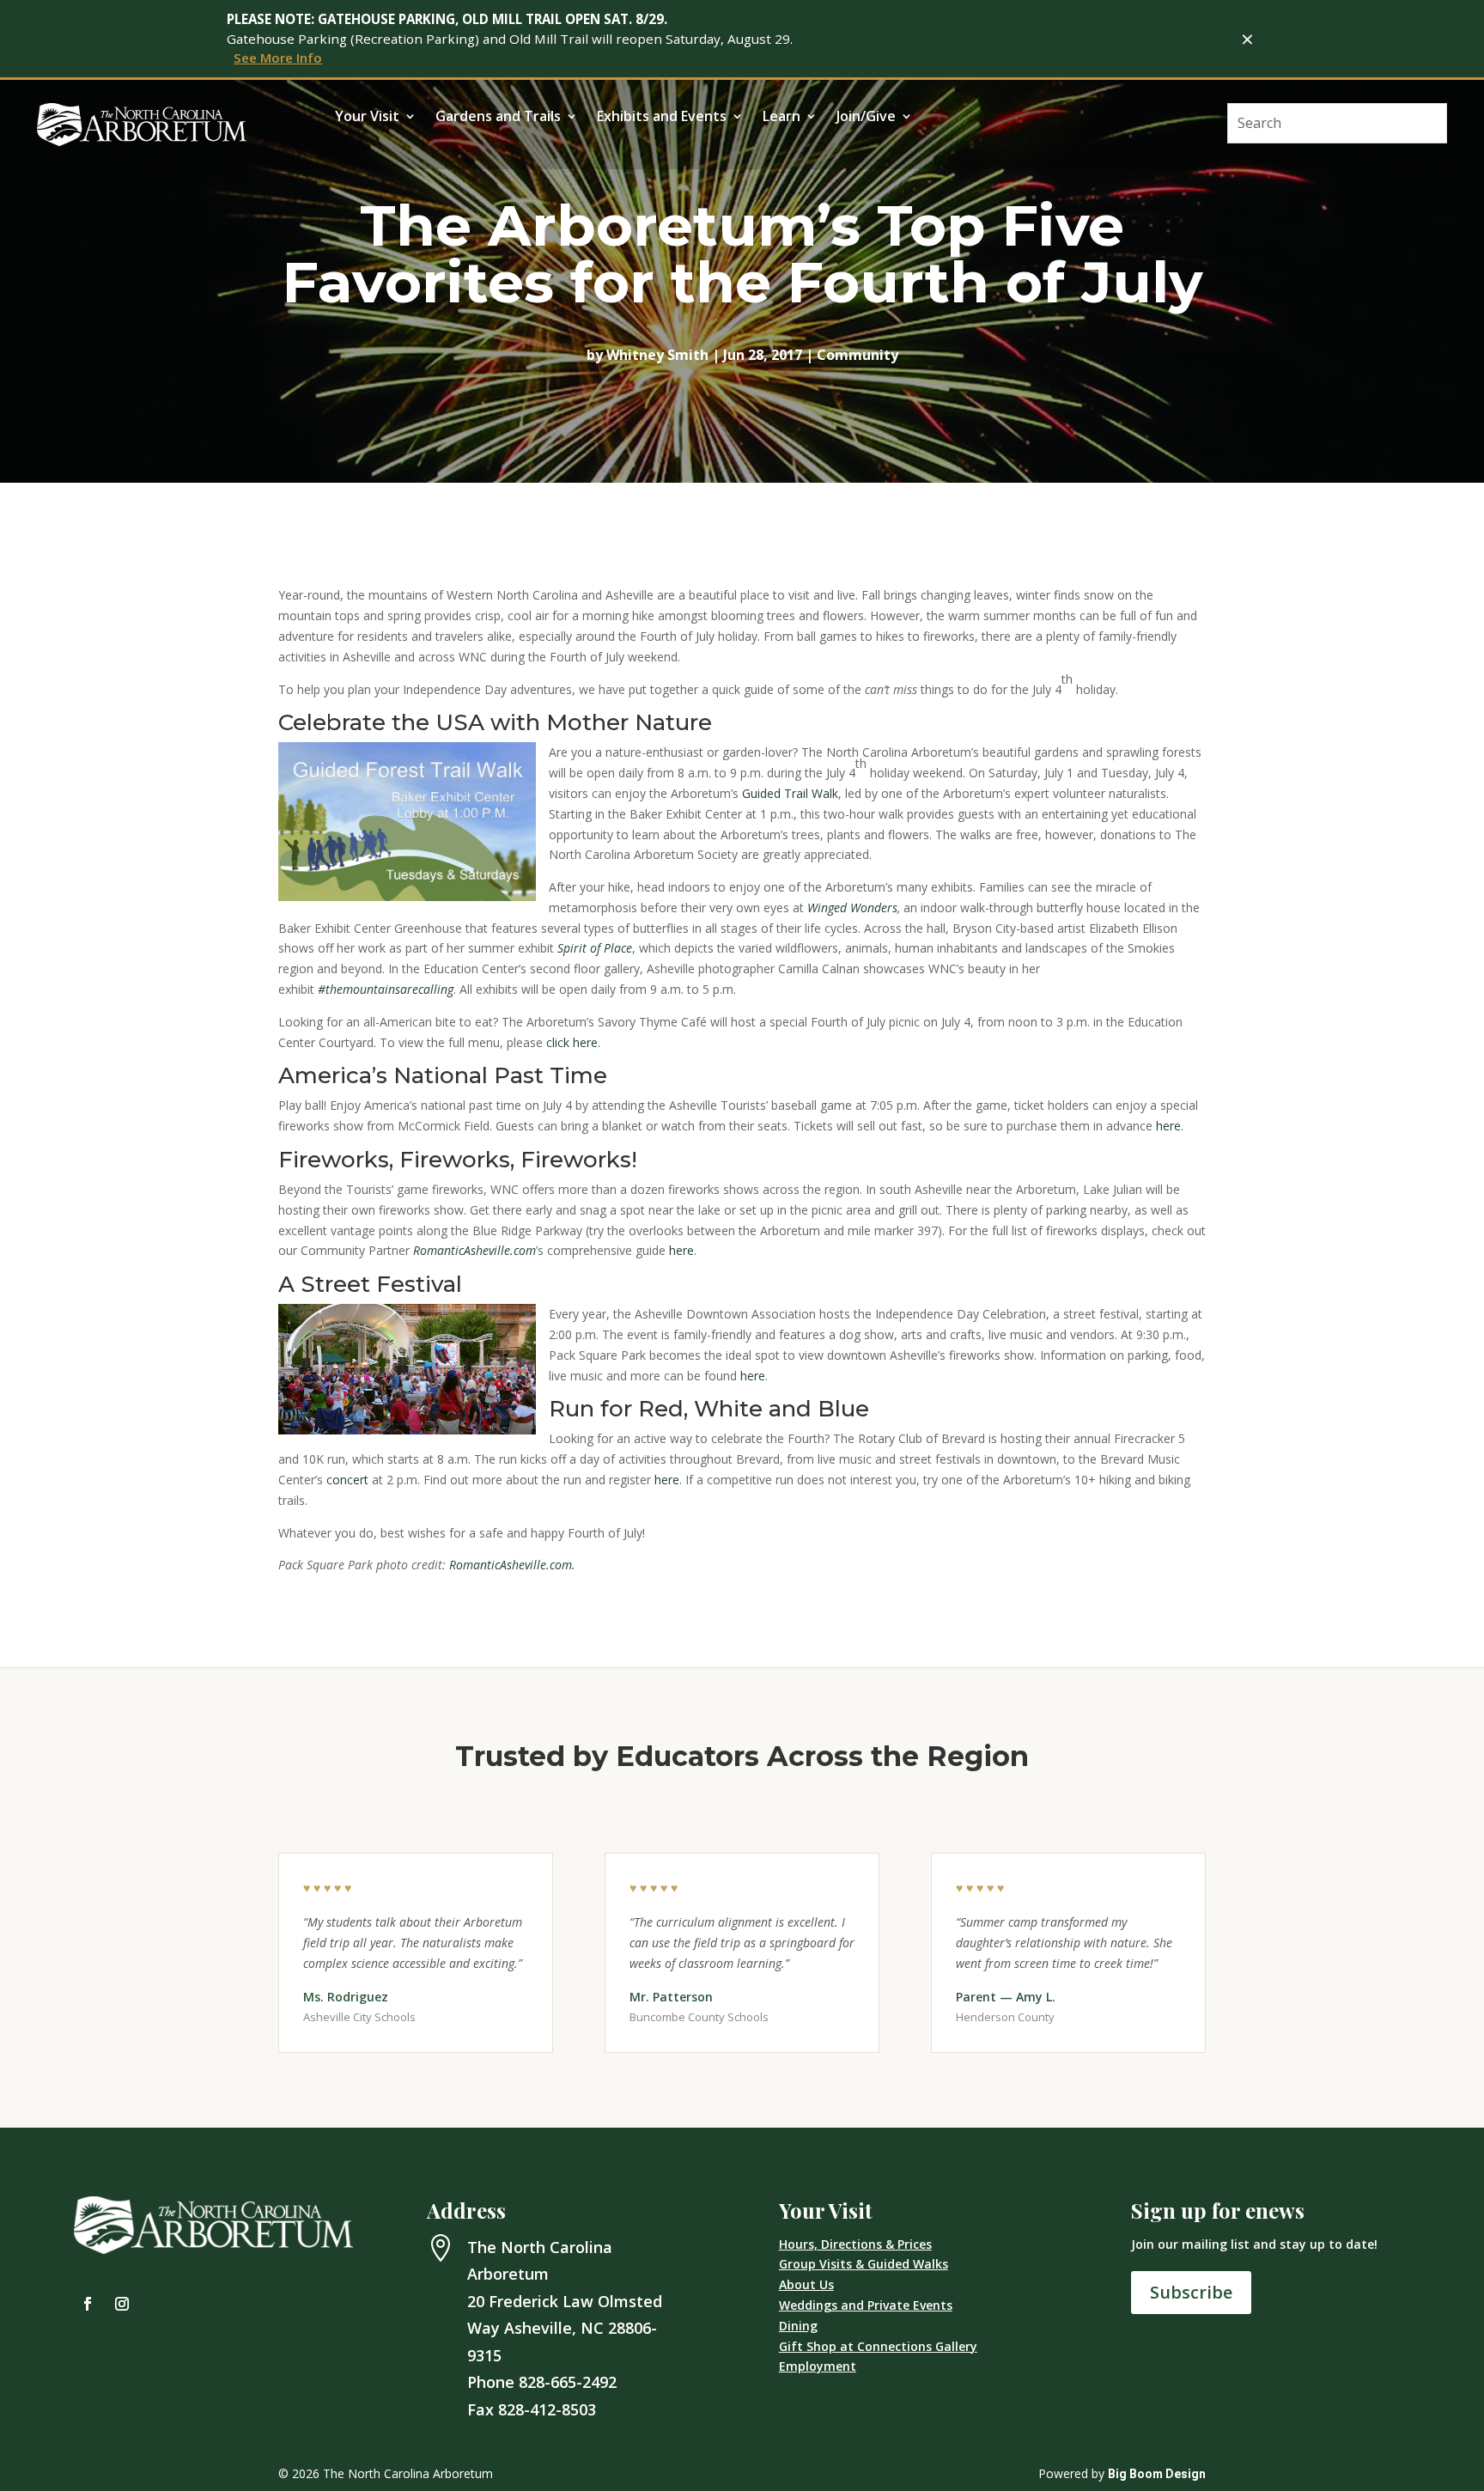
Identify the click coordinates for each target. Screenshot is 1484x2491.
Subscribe (1191, 2292)
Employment (818, 2366)
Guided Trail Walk (790, 793)
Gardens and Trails (498, 118)
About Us (806, 2284)
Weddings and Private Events (866, 2305)
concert (347, 1480)
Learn (782, 118)
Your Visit (367, 118)
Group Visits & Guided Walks (864, 2264)
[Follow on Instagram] (122, 2304)
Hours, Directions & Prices (855, 2244)
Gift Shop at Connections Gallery (878, 2346)
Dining (798, 2326)
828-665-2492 (568, 2382)
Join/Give (866, 118)
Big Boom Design (1157, 2474)
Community (858, 355)
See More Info (278, 58)
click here (572, 1042)
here (1168, 1126)
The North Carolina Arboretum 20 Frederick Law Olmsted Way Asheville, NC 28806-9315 (565, 2301)
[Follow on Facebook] (88, 2304)
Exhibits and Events (662, 118)
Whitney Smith (657, 355)
